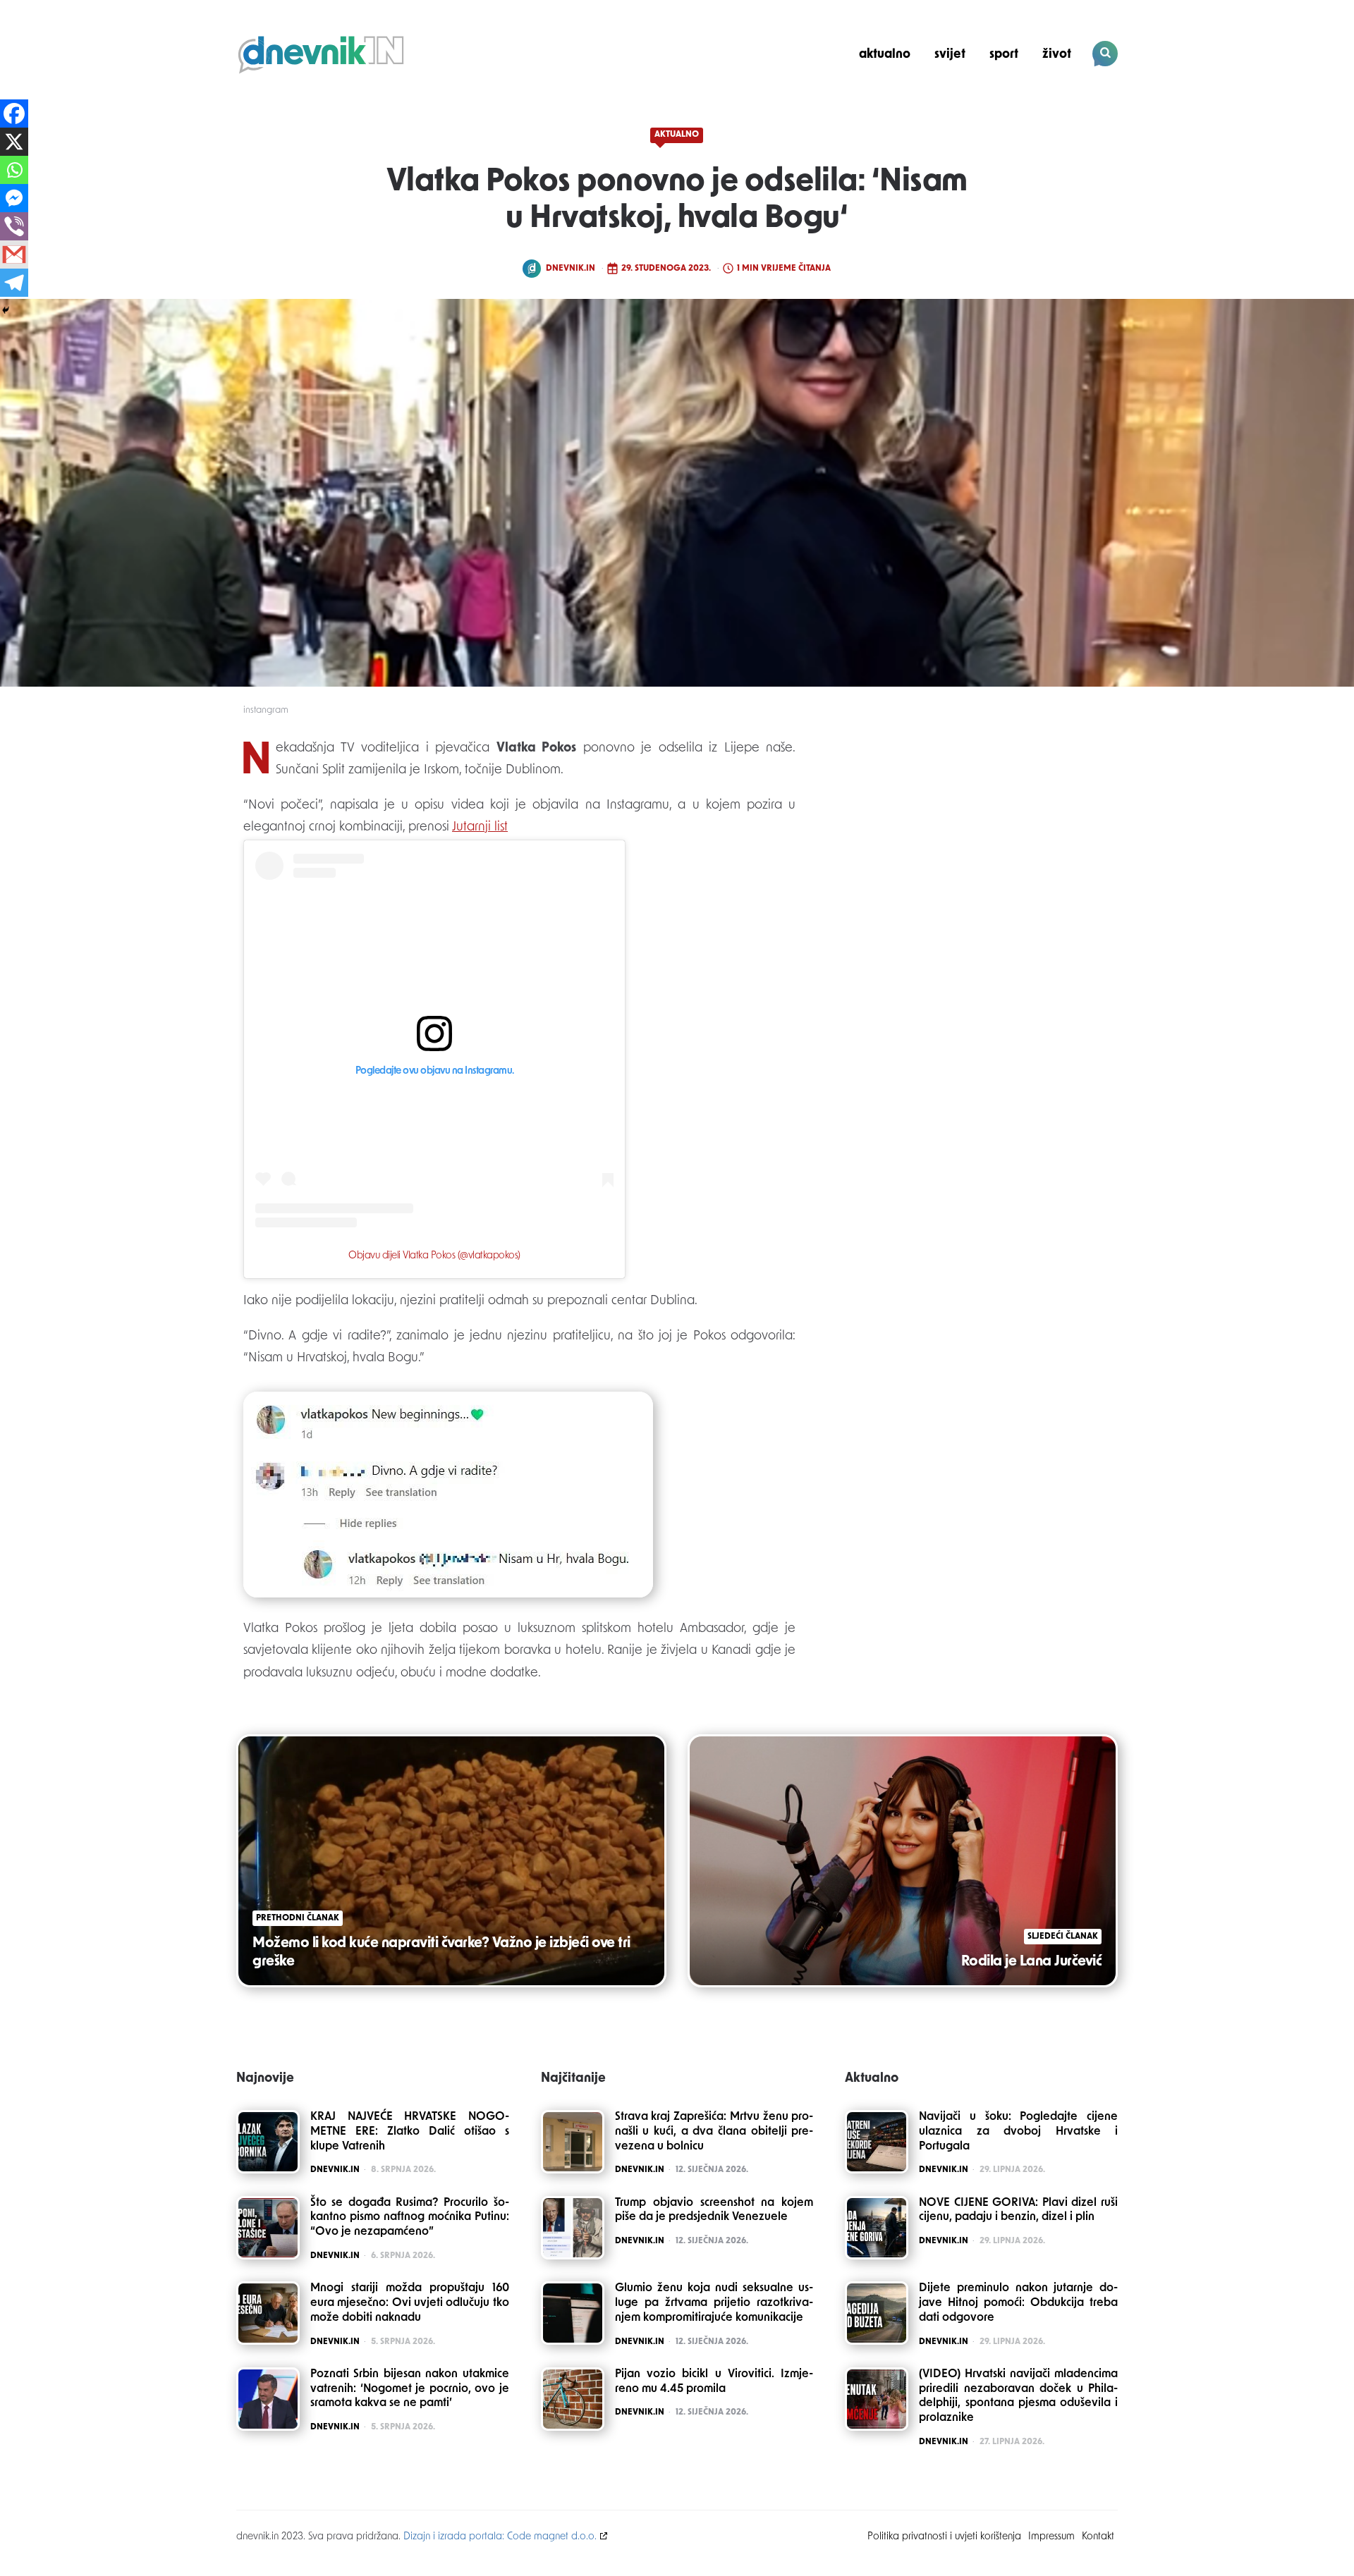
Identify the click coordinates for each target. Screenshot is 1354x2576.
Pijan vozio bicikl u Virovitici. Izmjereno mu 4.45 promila (714, 2382)
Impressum (1051, 2537)
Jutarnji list (480, 828)
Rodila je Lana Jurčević (1032, 1962)
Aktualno (885, 55)
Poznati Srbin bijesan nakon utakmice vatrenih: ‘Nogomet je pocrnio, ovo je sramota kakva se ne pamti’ (410, 2389)
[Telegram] (14, 283)
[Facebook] (14, 114)
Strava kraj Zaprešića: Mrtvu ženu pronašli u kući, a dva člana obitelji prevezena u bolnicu (714, 2132)
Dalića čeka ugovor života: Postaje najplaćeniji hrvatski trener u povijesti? (1022, 103)
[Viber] (14, 226)
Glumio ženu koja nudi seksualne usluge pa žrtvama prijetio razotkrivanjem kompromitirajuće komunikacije (714, 2303)
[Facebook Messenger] (14, 198)
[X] (14, 142)
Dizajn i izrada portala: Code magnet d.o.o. (500, 2537)
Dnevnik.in (571, 269)
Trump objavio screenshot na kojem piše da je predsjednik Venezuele (714, 2210)
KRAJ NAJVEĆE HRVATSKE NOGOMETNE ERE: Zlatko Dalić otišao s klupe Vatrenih (410, 2132)
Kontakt (1098, 2537)
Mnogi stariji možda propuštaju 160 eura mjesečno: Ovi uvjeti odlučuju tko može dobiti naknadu (410, 2303)
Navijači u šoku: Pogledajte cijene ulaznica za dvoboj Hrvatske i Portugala (1018, 2132)
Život (1057, 55)
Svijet (950, 55)
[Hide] (6, 310)
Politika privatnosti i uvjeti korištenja (944, 2537)
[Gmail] (14, 254)
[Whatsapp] (14, 170)
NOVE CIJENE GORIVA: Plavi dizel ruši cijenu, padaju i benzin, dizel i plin (1018, 2210)
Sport (1004, 55)
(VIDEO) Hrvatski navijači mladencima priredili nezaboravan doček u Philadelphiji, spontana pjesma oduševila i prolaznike (1018, 2396)
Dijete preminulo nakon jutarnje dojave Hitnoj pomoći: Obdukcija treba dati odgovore (1018, 2303)
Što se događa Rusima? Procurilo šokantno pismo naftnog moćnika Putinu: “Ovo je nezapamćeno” (410, 2218)
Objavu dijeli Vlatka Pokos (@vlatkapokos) (434, 1256)
